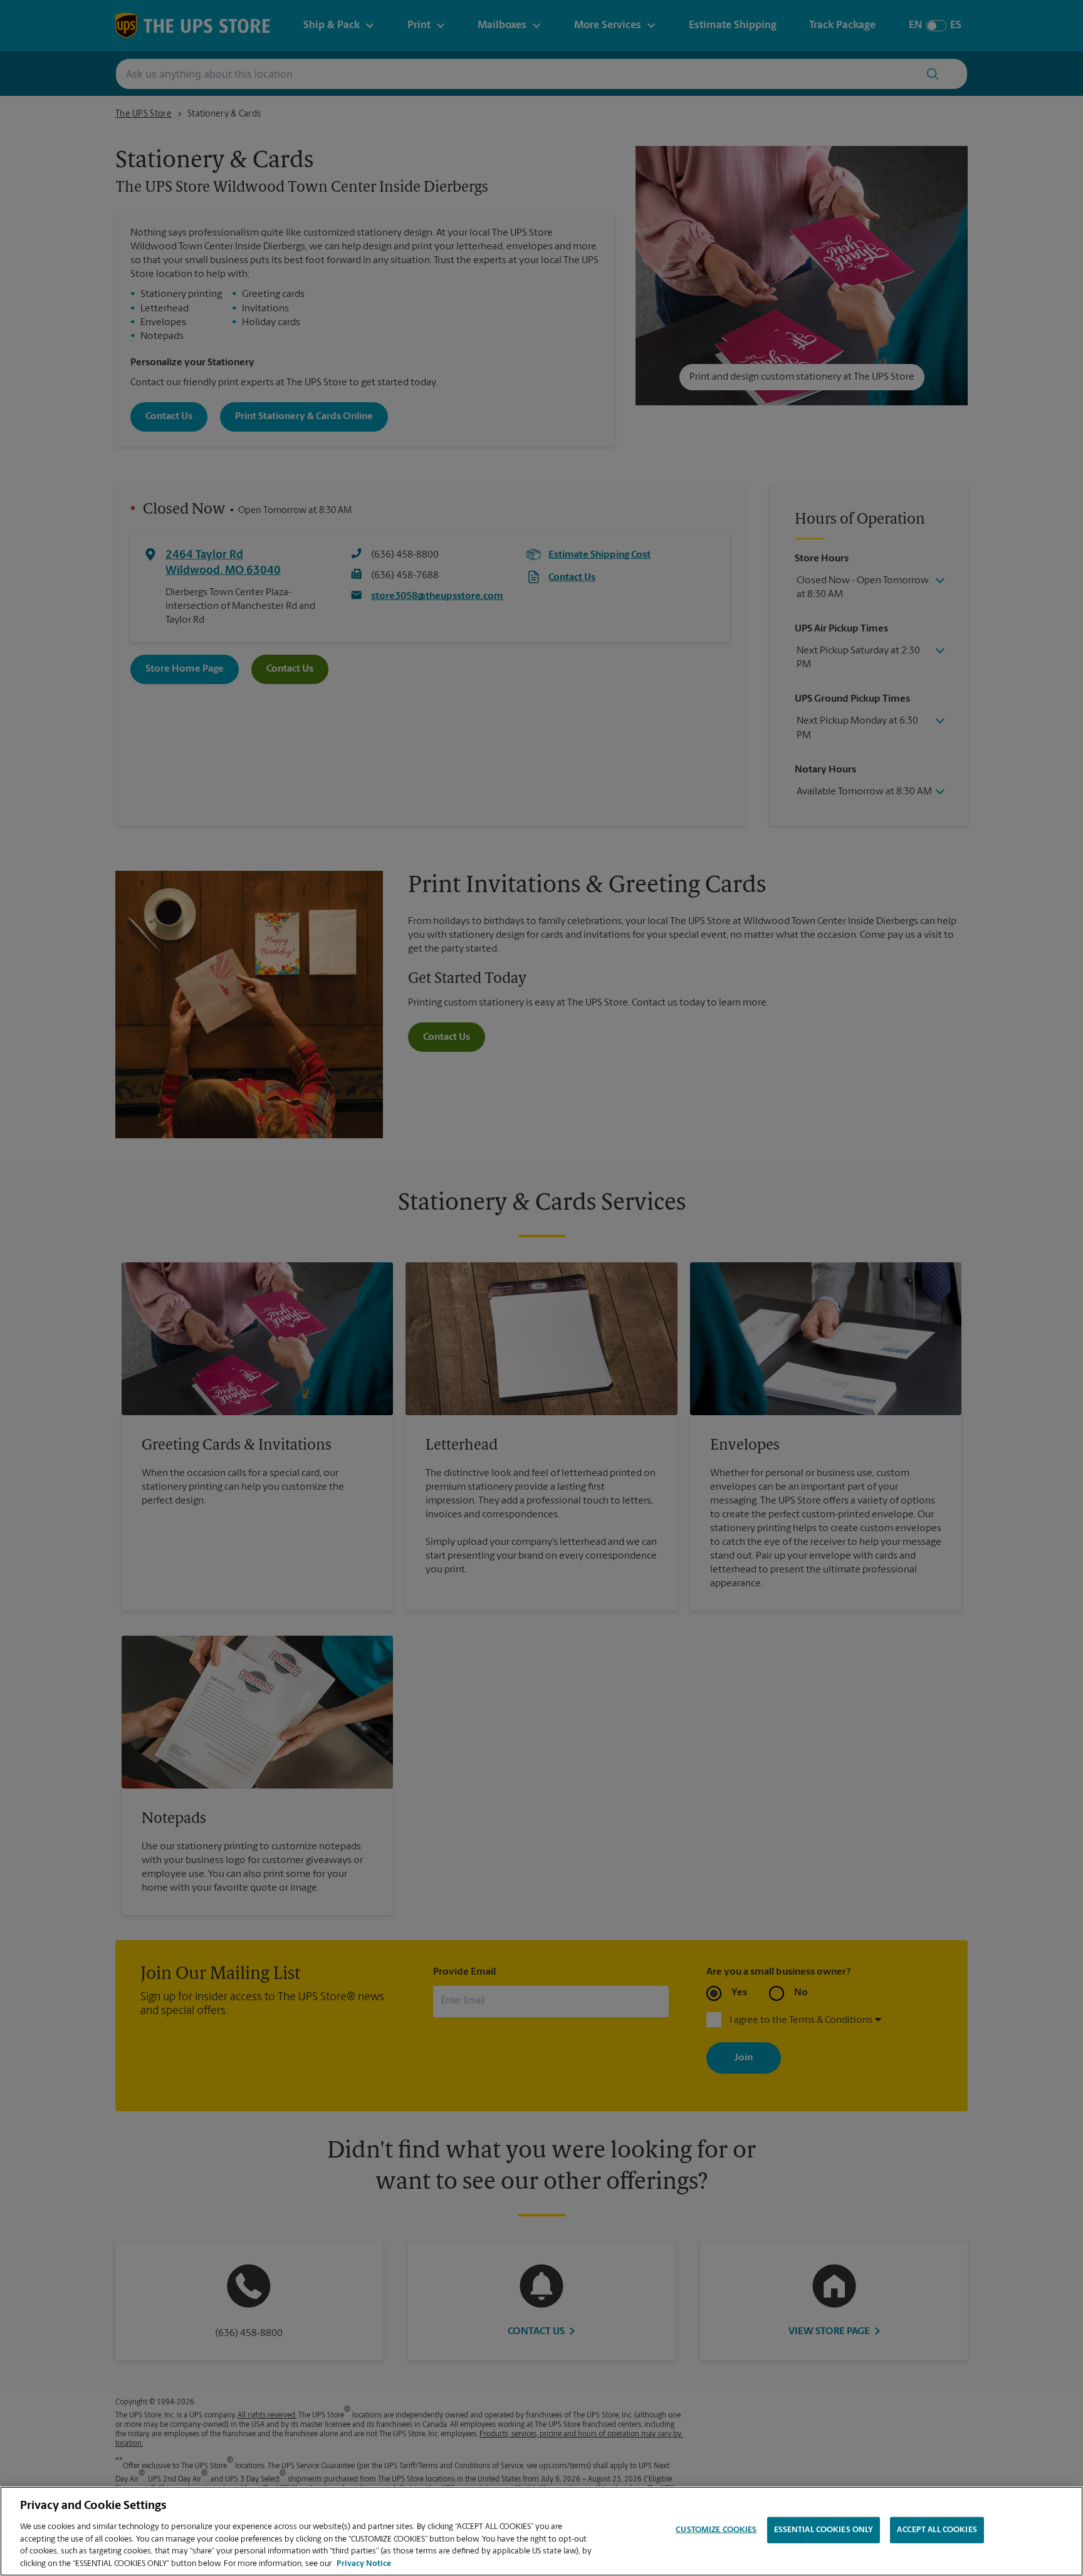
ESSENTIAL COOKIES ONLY (824, 2530)
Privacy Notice (364, 2563)
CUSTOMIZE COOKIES (716, 2530)
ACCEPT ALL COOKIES (937, 2530)
